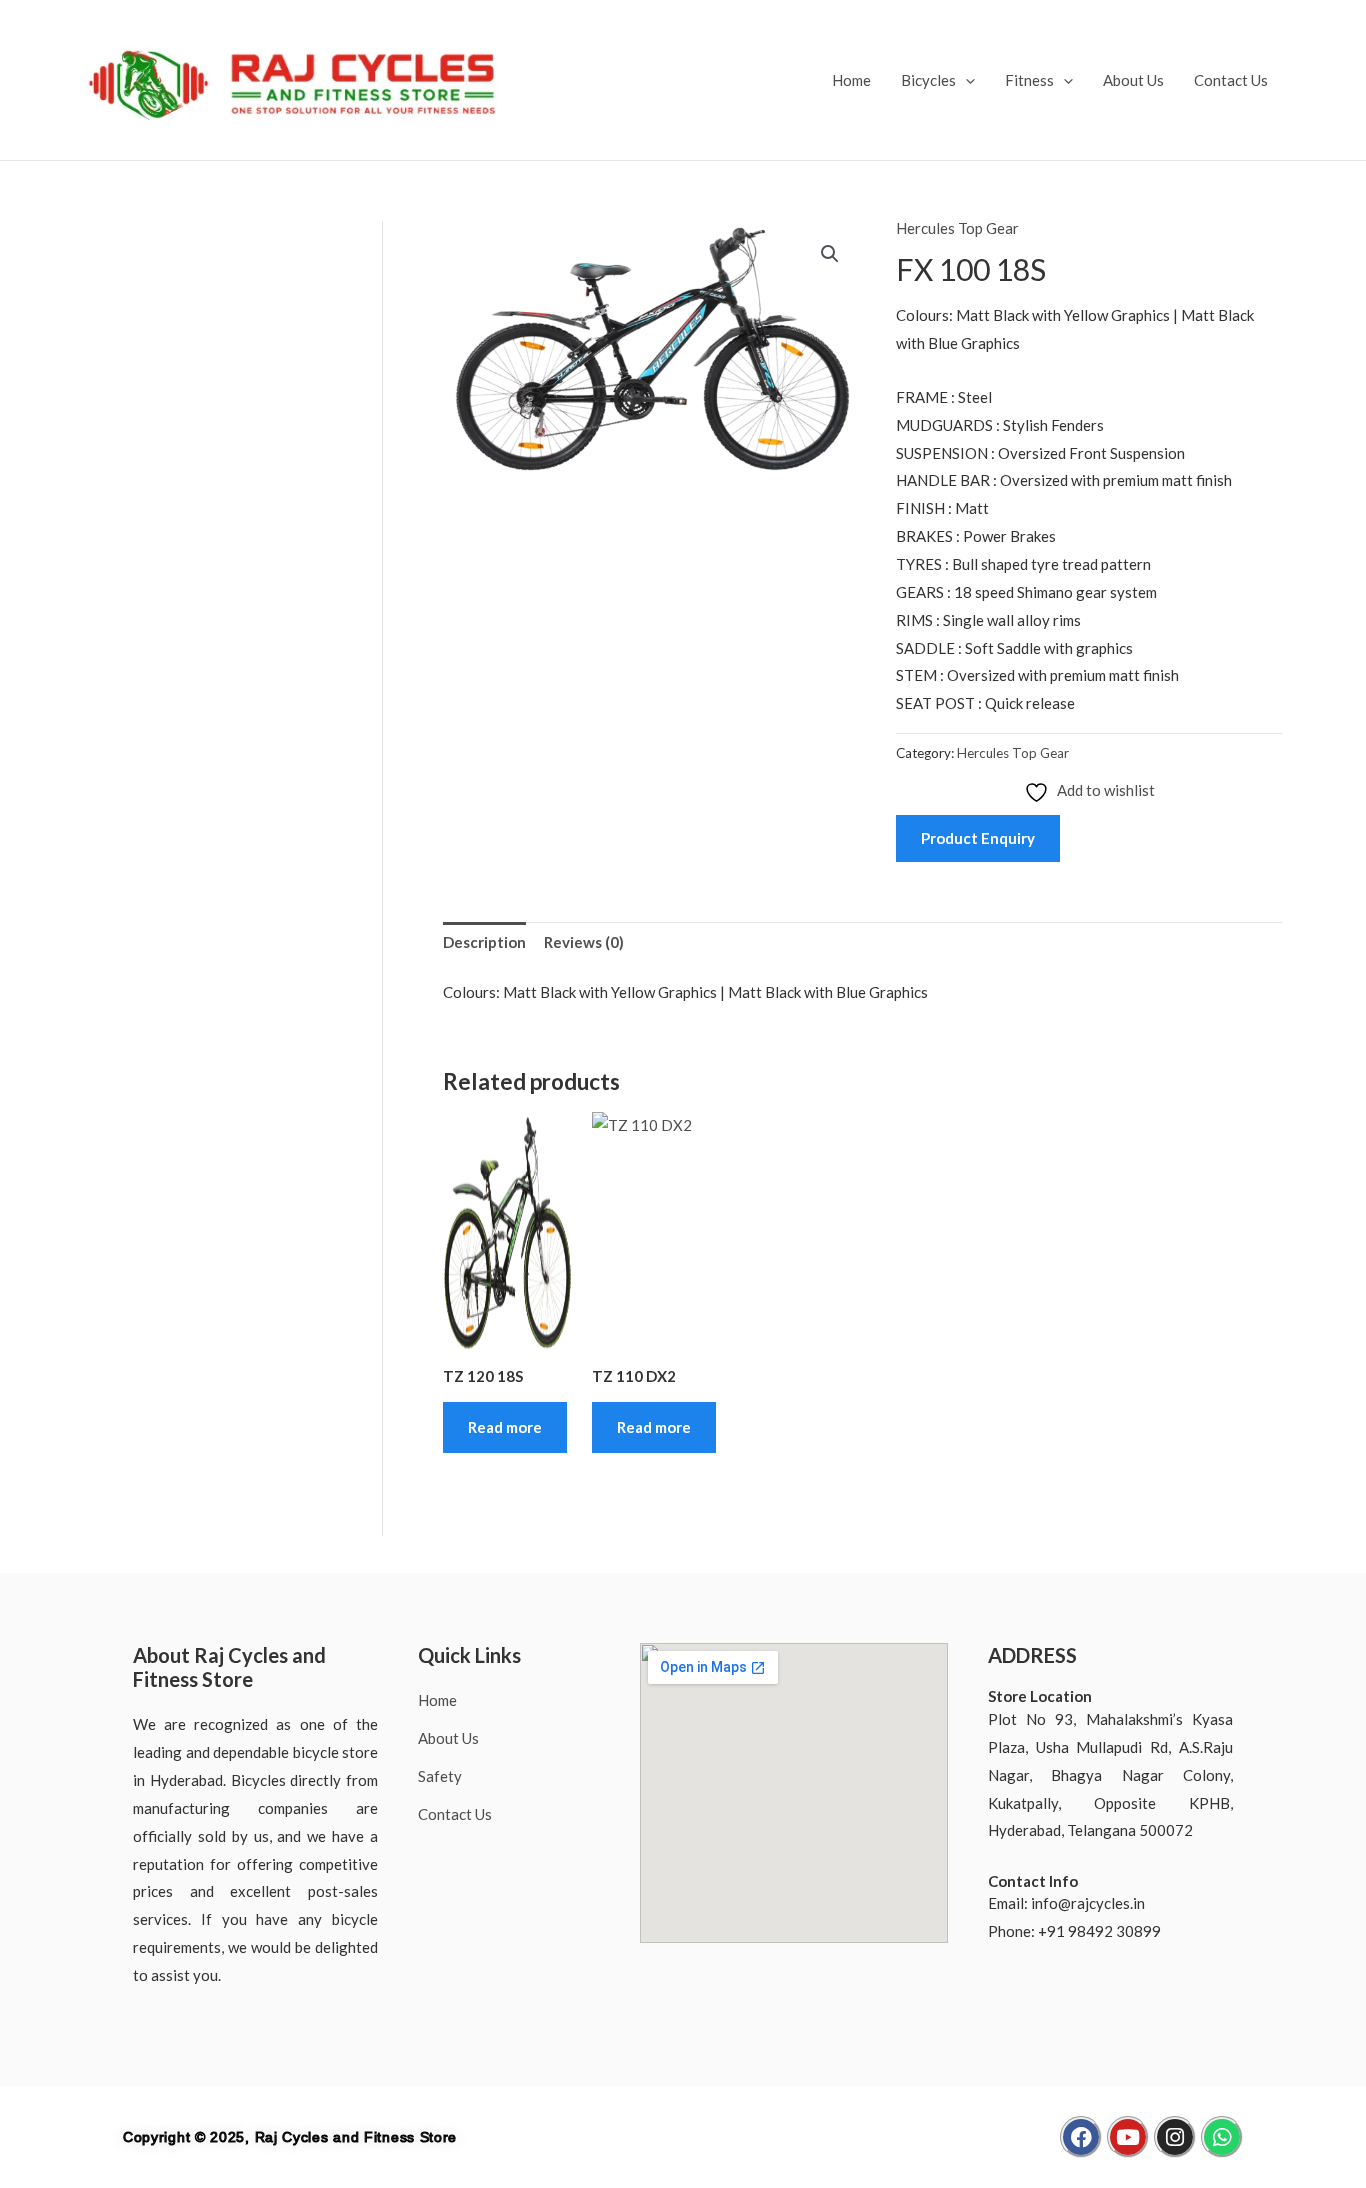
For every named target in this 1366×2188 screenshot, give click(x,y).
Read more (505, 1427)
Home (851, 80)
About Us (1133, 80)
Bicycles (928, 80)
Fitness (1029, 80)
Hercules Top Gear (957, 228)
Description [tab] (484, 942)
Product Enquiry (978, 838)
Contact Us (1231, 80)
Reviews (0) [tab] (584, 942)
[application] (965, 80)
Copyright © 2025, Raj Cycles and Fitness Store (290, 2137)
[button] (830, 254)
